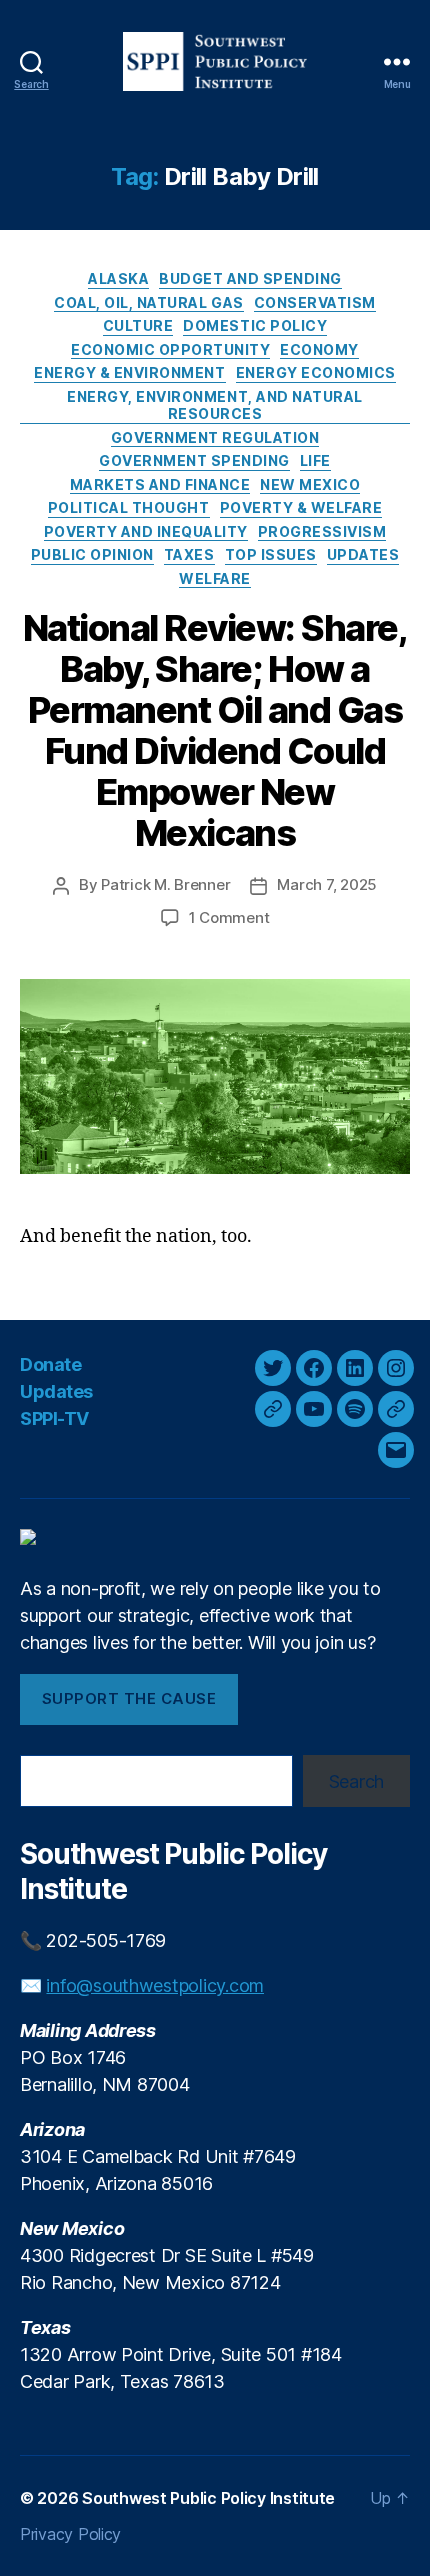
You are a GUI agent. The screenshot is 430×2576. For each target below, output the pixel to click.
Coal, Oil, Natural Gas (148, 302)
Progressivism (322, 531)
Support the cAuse (129, 1698)
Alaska (118, 278)
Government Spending (194, 460)
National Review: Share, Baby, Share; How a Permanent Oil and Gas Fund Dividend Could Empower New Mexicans (215, 730)
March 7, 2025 (327, 884)
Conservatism (315, 302)
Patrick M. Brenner (165, 884)
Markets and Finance (160, 484)
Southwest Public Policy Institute (208, 2498)
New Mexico (310, 484)
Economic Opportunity (170, 349)
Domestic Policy (255, 325)
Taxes (189, 554)
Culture (138, 325)
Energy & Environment (129, 372)
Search (356, 1781)
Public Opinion (92, 554)
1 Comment (229, 917)
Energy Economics (316, 372)
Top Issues (271, 554)
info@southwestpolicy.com (155, 1985)
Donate (50, 1364)
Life (315, 460)
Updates (363, 554)
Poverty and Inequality (146, 531)
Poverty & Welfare (301, 507)
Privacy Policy (70, 2534)
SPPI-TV (54, 1418)
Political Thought (129, 507)
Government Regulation (215, 437)
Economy (319, 349)
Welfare (215, 578)
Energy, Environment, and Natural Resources (214, 405)
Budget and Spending (250, 278)
